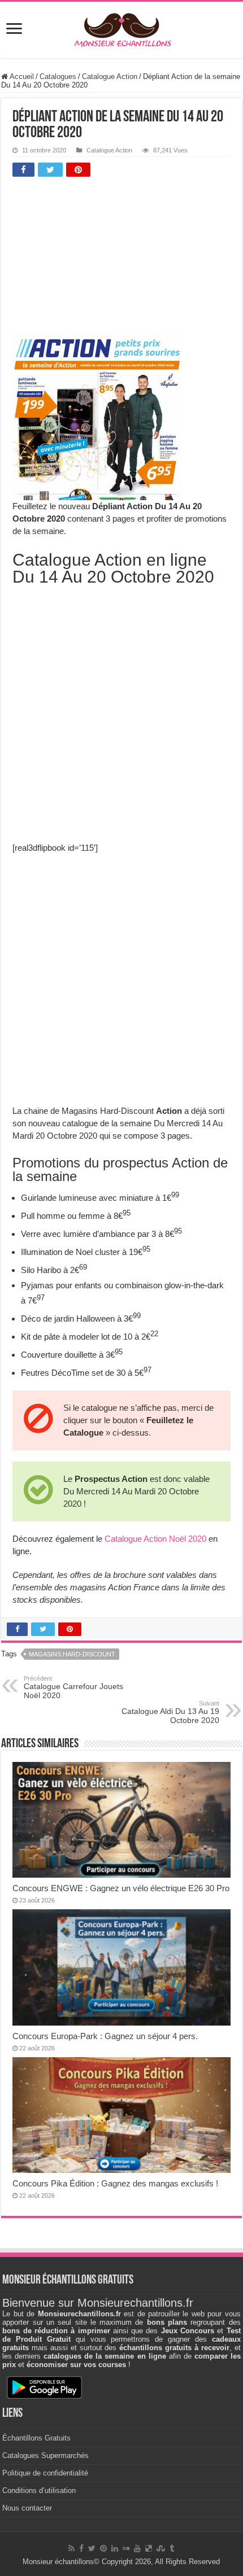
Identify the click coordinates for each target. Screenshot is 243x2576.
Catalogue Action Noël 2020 (155, 1539)
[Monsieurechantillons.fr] (121, 28)
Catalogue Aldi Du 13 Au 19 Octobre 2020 (170, 1712)
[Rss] (71, 2548)
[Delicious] (149, 2548)
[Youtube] (137, 2548)
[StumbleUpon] (161, 2548)
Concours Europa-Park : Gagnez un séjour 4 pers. (105, 2036)
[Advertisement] (97, 257)
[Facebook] (81, 2548)
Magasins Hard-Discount (72, 1654)
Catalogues (58, 76)
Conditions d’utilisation (39, 2490)
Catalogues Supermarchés (45, 2455)
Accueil (21, 76)
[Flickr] (126, 2548)
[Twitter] (92, 2548)
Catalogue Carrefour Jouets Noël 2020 (73, 1687)
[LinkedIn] (115, 2548)
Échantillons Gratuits (36, 2438)
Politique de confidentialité (45, 2473)
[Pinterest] (103, 2548)
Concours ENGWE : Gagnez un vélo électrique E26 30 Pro (121, 1888)
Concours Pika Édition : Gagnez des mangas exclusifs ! (115, 2183)
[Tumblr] (172, 2548)
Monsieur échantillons (58, 2562)
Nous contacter (27, 2508)
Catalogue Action (110, 76)
